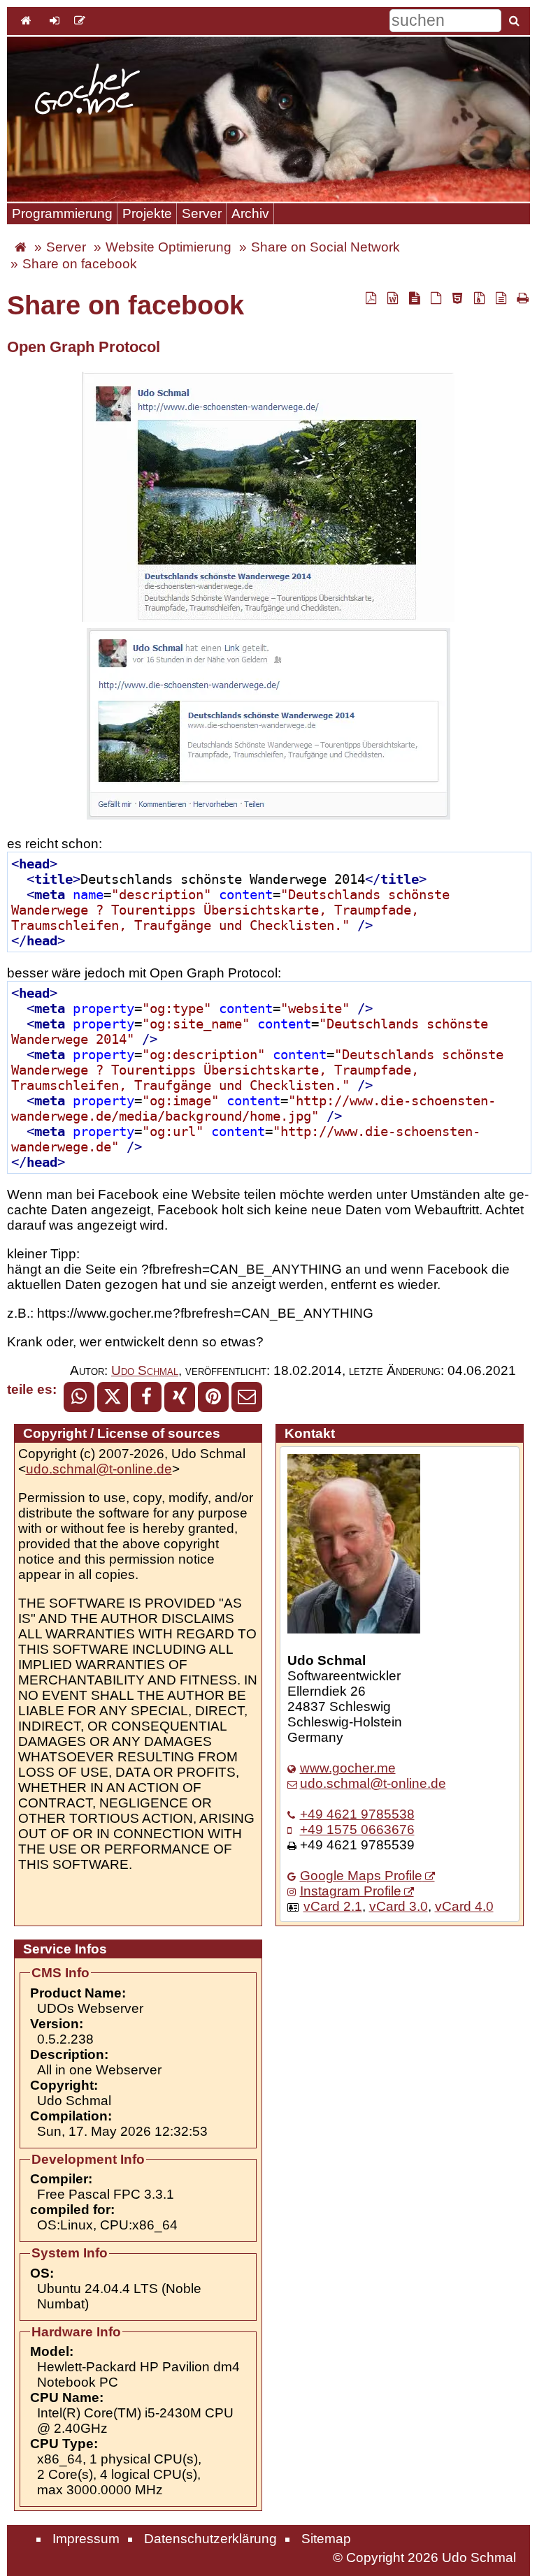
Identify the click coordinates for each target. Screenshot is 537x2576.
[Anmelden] (55, 20)
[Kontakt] (80, 20)
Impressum (86, 2539)
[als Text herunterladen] (501, 298)
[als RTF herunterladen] (392, 298)
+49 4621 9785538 (357, 1814)
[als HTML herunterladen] (457, 298)
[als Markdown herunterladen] (414, 298)
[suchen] (514, 20)
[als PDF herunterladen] (371, 298)
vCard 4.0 (464, 1906)
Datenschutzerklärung (210, 2539)
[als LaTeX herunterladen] (436, 298)
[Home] (26, 20)
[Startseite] (87, 91)
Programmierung (62, 213)
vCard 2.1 (333, 1906)
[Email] (247, 1397)
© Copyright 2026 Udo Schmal (424, 2557)
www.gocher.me (348, 1768)
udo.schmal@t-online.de (99, 1469)
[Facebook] (146, 1397)
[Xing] (180, 1397)
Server (202, 213)
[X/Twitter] (113, 1397)
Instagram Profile (351, 1891)
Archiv (250, 213)
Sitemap (326, 2539)
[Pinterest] (213, 1397)
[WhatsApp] (79, 1397)
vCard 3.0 (399, 1906)
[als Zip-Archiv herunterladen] (479, 298)
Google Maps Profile (361, 1876)
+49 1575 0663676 (357, 1829)
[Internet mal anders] (21, 247)
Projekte (147, 213)
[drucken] (521, 298)
